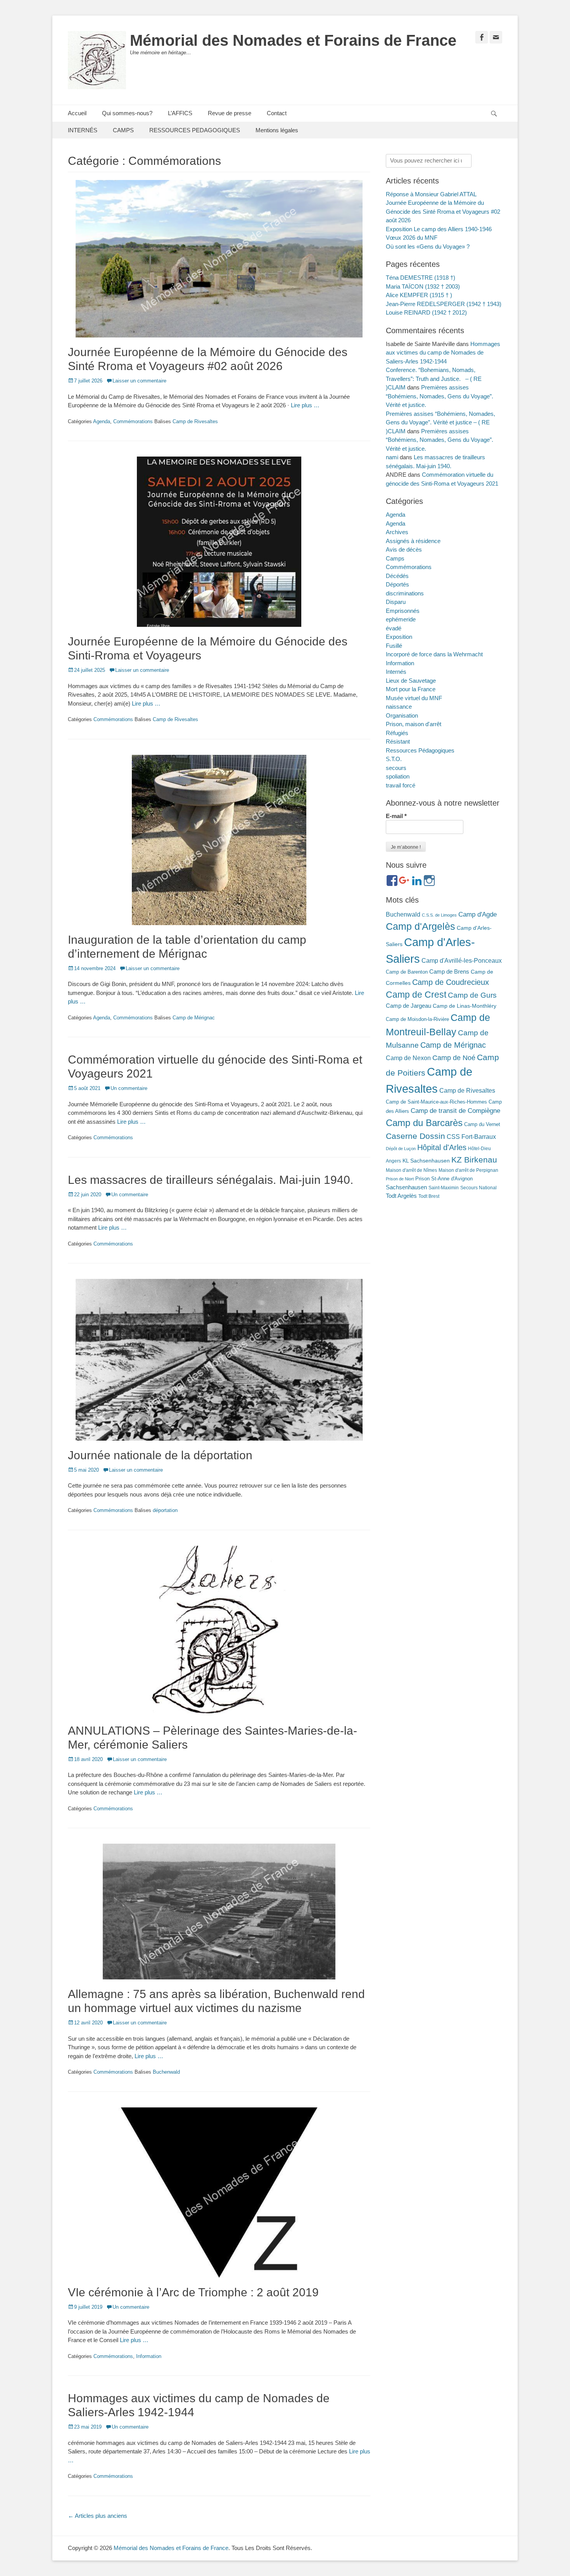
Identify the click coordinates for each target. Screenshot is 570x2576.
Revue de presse (230, 113)
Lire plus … (305, 405)
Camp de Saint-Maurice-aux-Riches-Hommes (436, 1102)
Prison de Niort (400, 1179)
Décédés (397, 576)
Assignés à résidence (413, 541)
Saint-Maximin (444, 1188)
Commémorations (133, 421)
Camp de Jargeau (408, 1006)
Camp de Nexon (408, 1058)
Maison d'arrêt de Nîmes (411, 1170)
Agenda (102, 421)
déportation (165, 1510)
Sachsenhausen (406, 1187)
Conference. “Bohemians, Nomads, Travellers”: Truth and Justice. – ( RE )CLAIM (434, 379)
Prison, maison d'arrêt (414, 724)
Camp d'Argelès (421, 926)
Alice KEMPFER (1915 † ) (419, 295)
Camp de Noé (454, 1058)
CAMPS (123, 130)
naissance (399, 707)
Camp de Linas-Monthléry (465, 1006)
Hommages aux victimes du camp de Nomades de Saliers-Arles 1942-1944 (443, 353)
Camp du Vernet (482, 1124)
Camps (395, 558)
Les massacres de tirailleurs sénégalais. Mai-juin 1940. (211, 1180)
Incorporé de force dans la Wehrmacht (434, 654)
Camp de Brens (449, 972)
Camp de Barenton (407, 972)
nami (392, 457)
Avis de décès (404, 549)
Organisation (402, 715)
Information (149, 2356)
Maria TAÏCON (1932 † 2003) (423, 286)
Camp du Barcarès (424, 1123)
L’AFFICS (180, 113)
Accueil (77, 113)
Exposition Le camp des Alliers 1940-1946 (439, 229)
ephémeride (401, 619)
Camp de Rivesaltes (195, 421)
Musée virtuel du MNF (414, 698)
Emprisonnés (403, 611)
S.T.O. (394, 759)
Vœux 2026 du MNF (412, 238)
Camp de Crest (416, 995)
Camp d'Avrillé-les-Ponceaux (462, 960)
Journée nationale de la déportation (160, 1455)
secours (396, 768)
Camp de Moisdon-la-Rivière (417, 1019)
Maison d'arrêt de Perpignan (468, 1170)
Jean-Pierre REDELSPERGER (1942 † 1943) (444, 304)
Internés (396, 672)
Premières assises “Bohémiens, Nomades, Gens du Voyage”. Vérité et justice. (440, 396)
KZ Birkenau (474, 1160)
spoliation (398, 776)
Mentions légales (277, 130)
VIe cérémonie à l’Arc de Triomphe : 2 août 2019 (193, 2292)
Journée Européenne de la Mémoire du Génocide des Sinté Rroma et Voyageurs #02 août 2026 (443, 211)
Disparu (396, 602)
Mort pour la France (411, 689)
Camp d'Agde (478, 914)
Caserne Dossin (415, 1136)
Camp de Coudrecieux (451, 982)
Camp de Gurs (472, 995)
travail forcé (401, 785)
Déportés (397, 584)
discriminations (405, 593)
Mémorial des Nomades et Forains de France (293, 40)
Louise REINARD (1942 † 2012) (426, 312)
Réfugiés (397, 733)
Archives (397, 532)
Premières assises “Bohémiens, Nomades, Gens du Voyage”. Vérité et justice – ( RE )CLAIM (440, 422)
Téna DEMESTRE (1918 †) (421, 278)
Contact (277, 113)
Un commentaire (129, 1088)
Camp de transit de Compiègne (455, 1111)
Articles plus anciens (98, 2516)
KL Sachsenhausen (426, 1161)
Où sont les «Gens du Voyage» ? (428, 247)
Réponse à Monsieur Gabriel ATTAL (431, 194)
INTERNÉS (83, 130)
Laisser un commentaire (139, 381)
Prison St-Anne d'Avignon (444, 1179)
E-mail (396, 816)
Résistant (398, 741)
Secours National (478, 1188)
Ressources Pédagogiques (420, 750)
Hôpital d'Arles (442, 1147)
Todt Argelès (401, 1196)
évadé (394, 628)
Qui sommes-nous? (127, 113)
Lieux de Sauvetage (411, 681)
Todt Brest (429, 1196)
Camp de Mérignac (194, 1018)
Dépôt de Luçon (401, 1149)
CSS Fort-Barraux (471, 1137)
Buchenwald (166, 2072)
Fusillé (394, 646)
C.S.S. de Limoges (439, 915)
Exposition (399, 637)
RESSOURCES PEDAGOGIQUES (195, 130)
